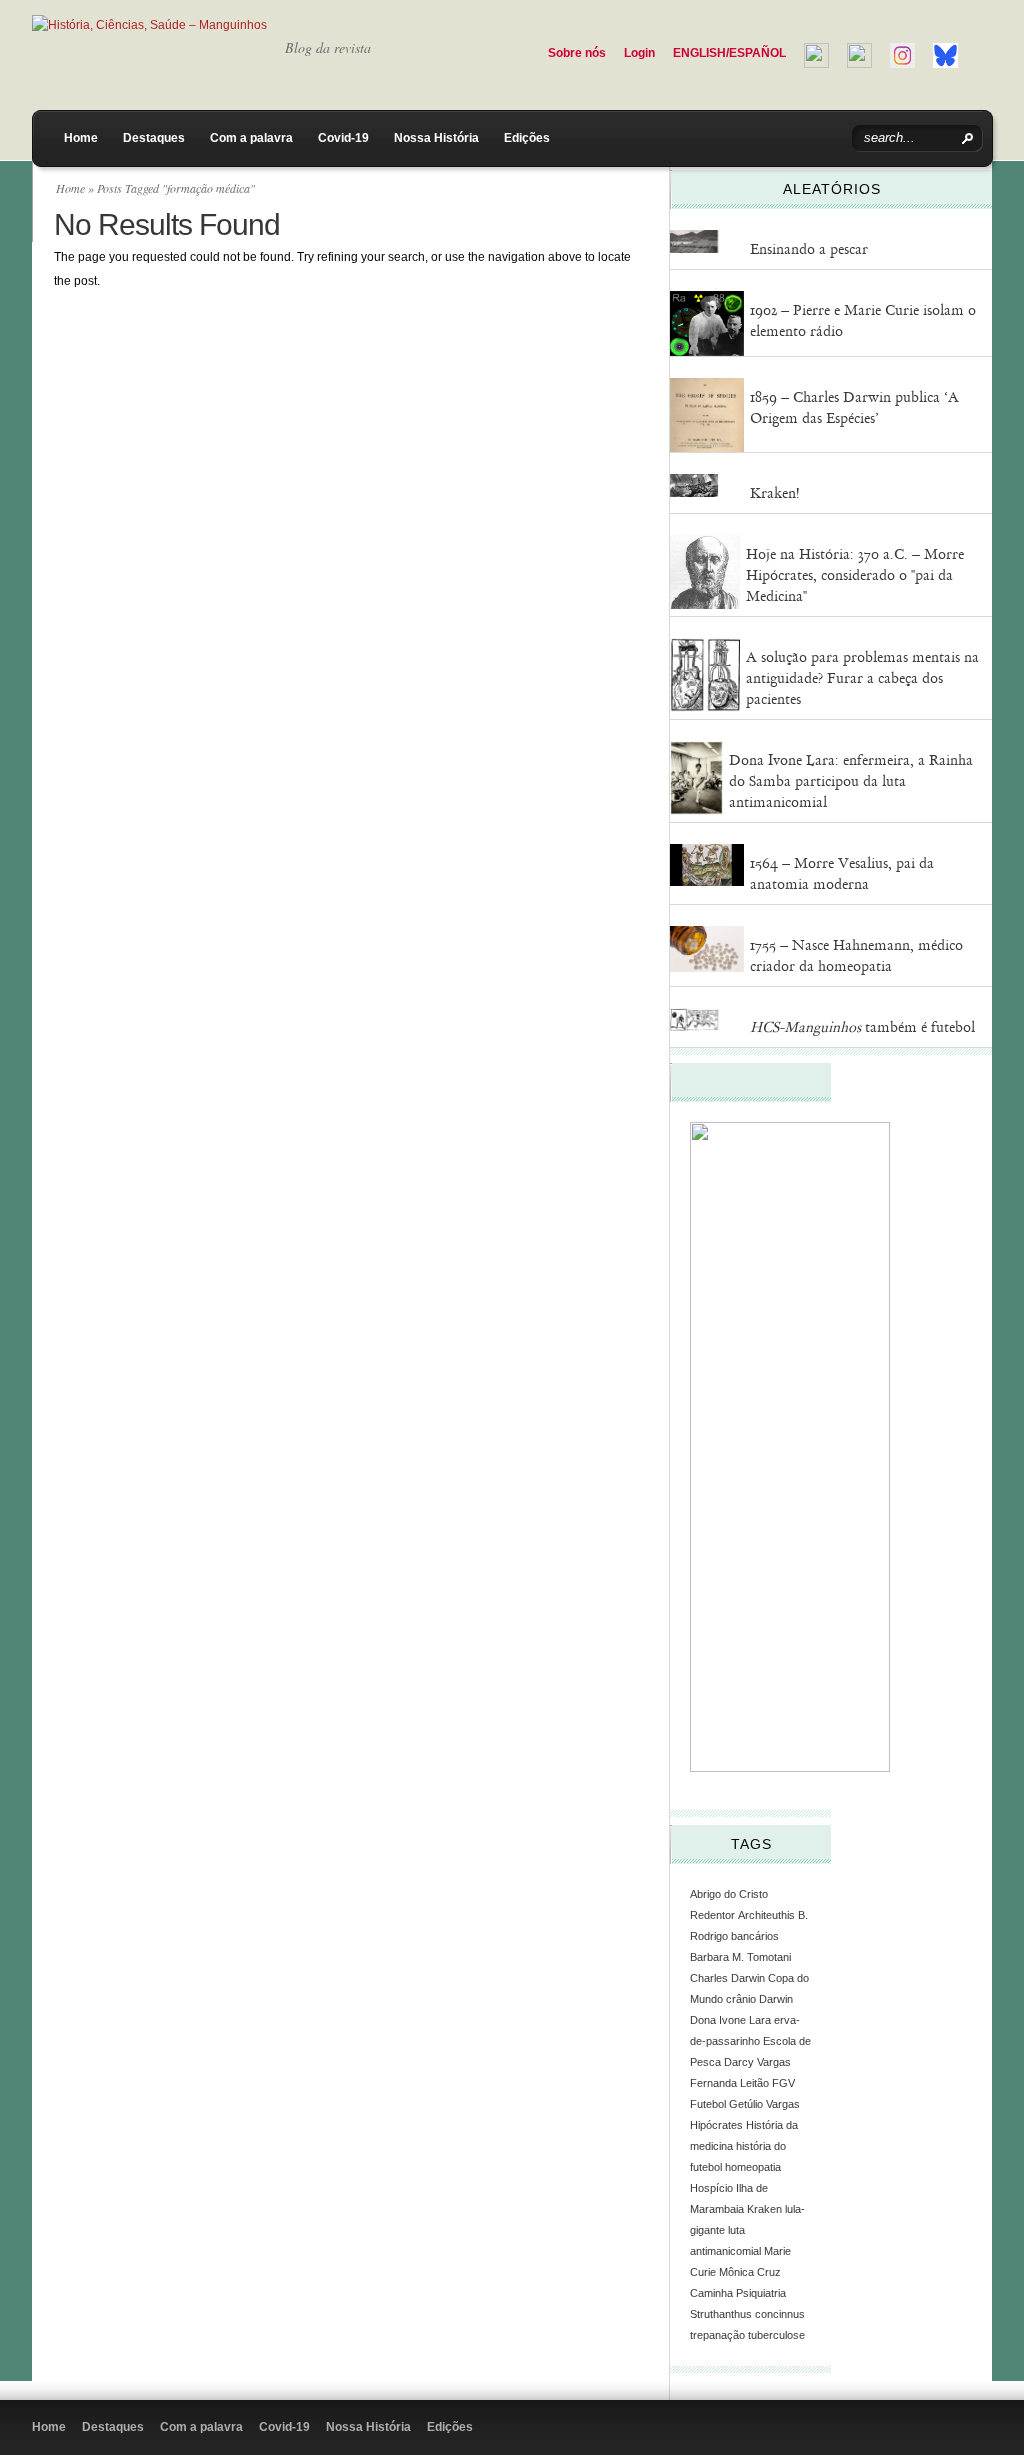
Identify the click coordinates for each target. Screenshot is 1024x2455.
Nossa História (436, 138)
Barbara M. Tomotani (740, 1957)
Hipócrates (716, 2125)
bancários (755, 1936)
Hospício (711, 2188)
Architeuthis (766, 1915)
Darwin (776, 1999)
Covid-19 (343, 138)
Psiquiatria (761, 2293)
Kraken (764, 2209)
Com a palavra (251, 138)
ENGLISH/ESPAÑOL (729, 53)
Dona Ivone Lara (730, 2020)
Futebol (708, 2104)
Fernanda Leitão (729, 2083)
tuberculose (776, 2335)
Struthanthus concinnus (747, 2314)
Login (639, 53)
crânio (741, 1999)
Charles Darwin (727, 1978)
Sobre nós (577, 53)
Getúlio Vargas (764, 2104)
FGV (783, 2083)
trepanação (717, 2335)
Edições (527, 138)
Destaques (154, 138)
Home (81, 138)
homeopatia (753, 2167)
